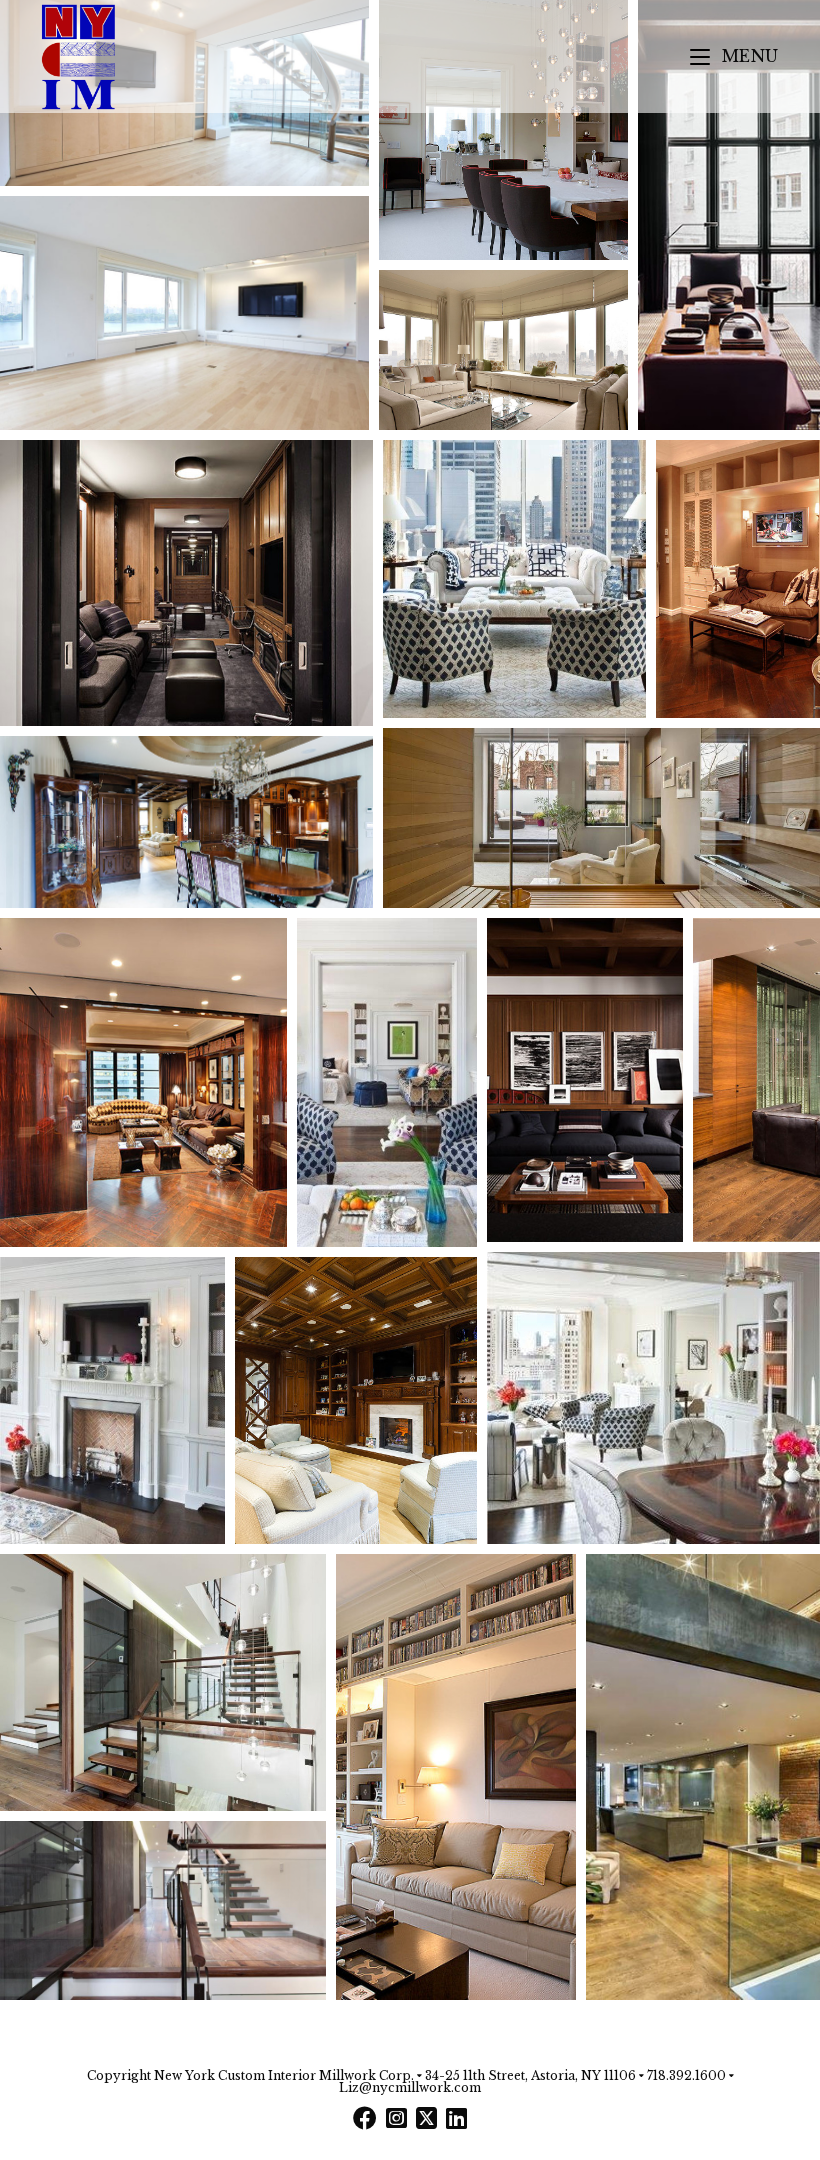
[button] (503, 130)
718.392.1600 (686, 2075)
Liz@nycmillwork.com (410, 2087)
